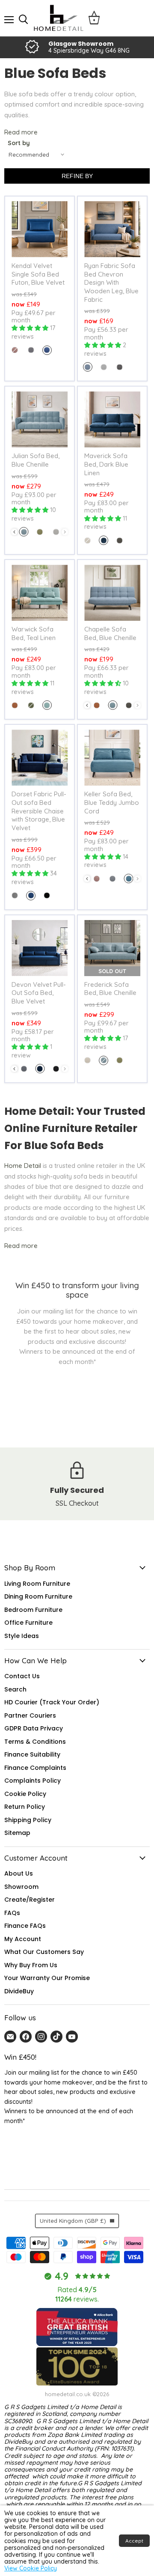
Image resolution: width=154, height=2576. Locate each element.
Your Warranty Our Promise (47, 1978)
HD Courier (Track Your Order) (52, 1702)
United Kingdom (73, 2221)
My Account (23, 1939)
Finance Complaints (35, 1768)
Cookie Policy (25, 1794)
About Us (19, 1873)
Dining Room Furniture (38, 1596)
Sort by (19, 143)
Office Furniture (28, 1623)
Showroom (21, 1887)
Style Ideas (22, 1636)
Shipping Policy (28, 1820)
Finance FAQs (25, 1926)
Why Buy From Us (31, 1965)
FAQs (12, 1913)
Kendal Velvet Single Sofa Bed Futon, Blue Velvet (38, 274)
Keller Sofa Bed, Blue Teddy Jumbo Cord (112, 802)
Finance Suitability (32, 1754)
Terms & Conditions (35, 1742)
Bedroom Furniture (33, 1610)
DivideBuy (19, 1991)
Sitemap (17, 1833)
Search (15, 1689)
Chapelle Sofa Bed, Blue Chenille (110, 633)
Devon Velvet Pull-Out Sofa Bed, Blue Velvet (39, 993)
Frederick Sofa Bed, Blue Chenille (110, 989)
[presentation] (14, 532)
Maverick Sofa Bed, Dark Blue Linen (106, 464)
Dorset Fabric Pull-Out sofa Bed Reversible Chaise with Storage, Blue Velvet (39, 811)
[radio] (15, 350)
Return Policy (25, 1807)
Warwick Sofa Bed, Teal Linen (34, 633)
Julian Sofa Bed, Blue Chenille (36, 460)
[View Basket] (94, 18)
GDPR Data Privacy (34, 1728)
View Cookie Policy (31, 2568)
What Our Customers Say (44, 1952)
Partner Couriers (30, 1715)
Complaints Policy (33, 1781)
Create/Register (30, 1900)
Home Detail (23, 1166)
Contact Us (22, 1676)
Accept (134, 2541)
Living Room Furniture (37, 1584)
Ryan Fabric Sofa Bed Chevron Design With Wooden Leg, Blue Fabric (111, 283)
